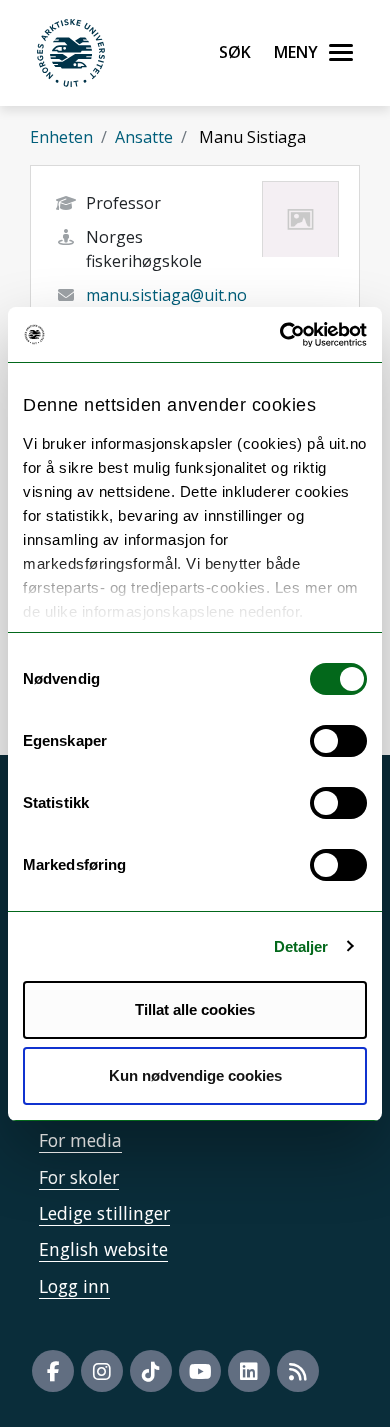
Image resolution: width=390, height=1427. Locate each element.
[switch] (338, 741)
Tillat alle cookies (195, 1009)
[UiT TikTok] (151, 1371)
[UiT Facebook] (53, 1371)
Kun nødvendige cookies (195, 1075)
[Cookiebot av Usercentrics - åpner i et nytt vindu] (280, 335)
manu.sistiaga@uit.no (166, 295)
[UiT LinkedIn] (249, 1371)
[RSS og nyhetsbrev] (298, 1371)
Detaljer (301, 946)
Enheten (61, 137)
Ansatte (144, 137)
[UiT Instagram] (102, 1371)
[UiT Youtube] (200, 1371)
